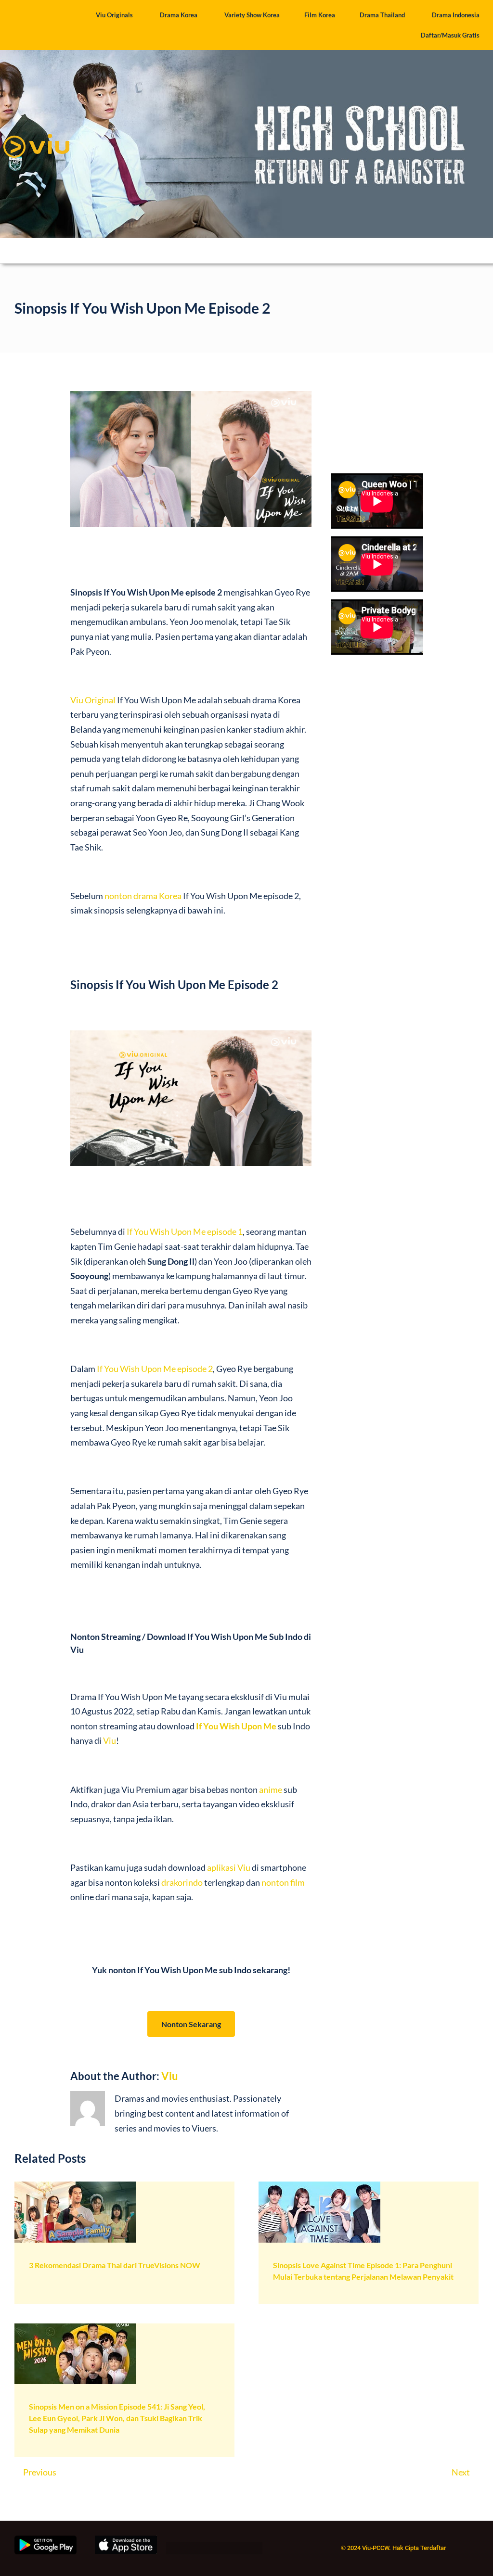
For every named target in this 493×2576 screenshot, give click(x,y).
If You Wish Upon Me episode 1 (185, 1231)
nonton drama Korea (143, 896)
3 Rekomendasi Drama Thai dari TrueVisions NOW (115, 2265)
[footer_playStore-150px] (45, 2540)
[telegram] (257, 2550)
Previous (40, 2472)
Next (461, 2472)
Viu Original (93, 700)
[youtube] (239, 2550)
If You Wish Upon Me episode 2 (155, 1369)
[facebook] (170, 2550)
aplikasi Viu (229, 1867)
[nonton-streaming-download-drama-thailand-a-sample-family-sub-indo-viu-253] (75, 2186)
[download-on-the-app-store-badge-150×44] (126, 2540)
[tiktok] (222, 2550)
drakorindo (182, 1882)
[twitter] (187, 2550)
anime (271, 1789)
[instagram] (205, 2550)
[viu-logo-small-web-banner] (36, 130)
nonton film (283, 1882)
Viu (110, 1740)
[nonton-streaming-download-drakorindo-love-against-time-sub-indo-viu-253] (319, 2186)
